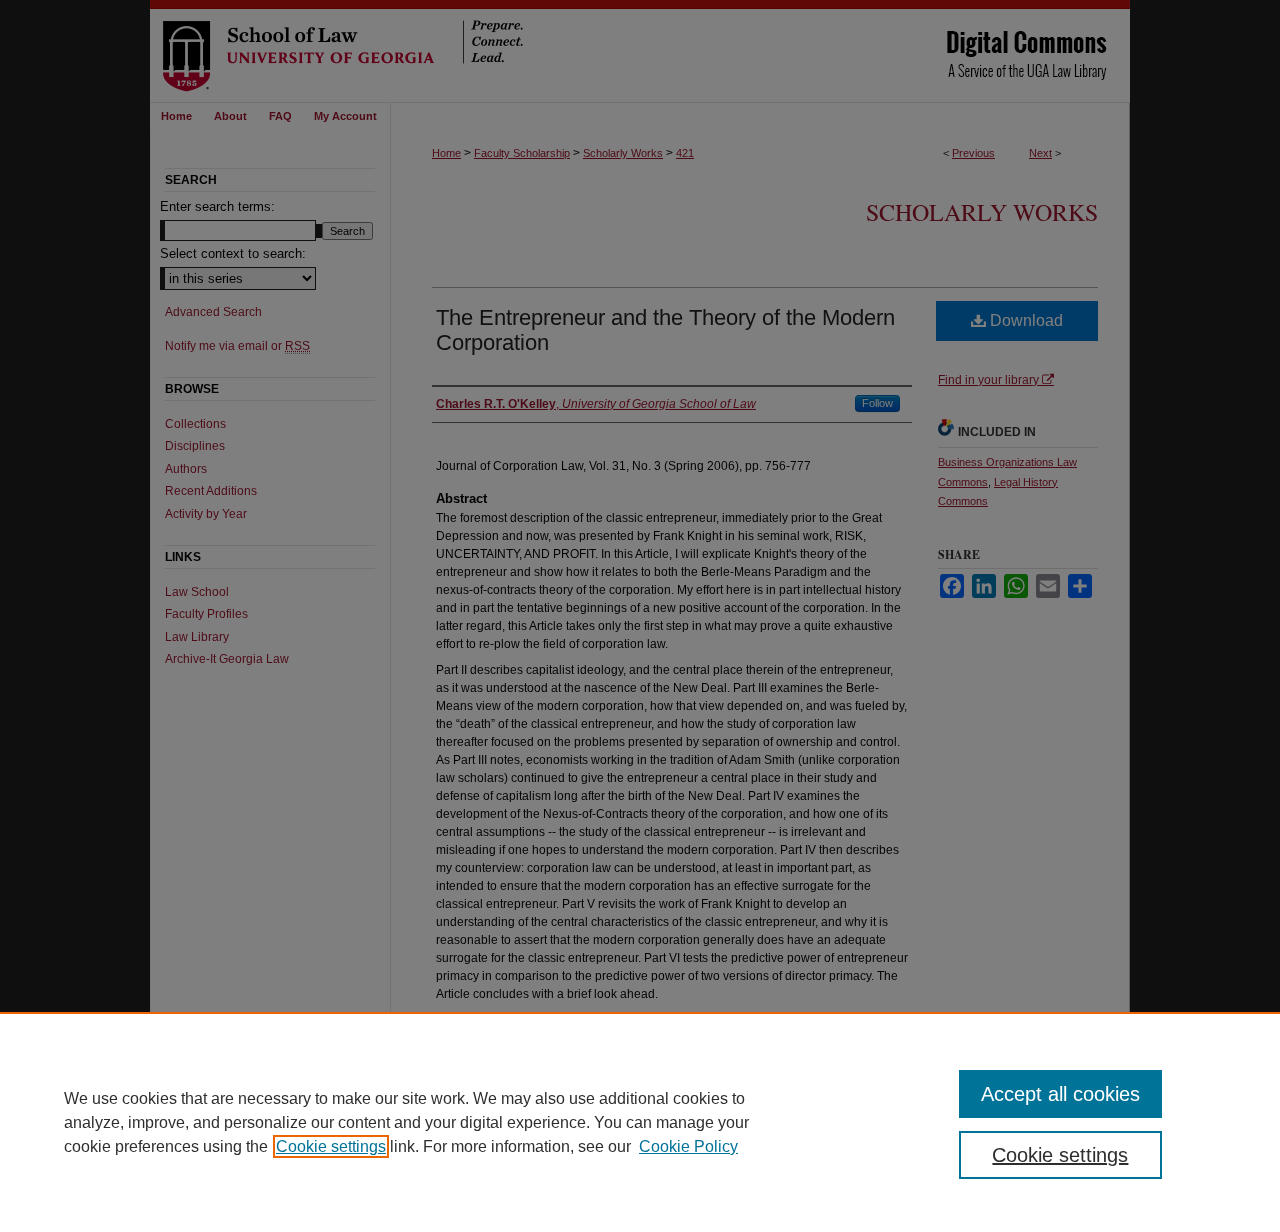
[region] (640, 1122)
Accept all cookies (1060, 1094)
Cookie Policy (688, 1146)
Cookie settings (331, 1146)
